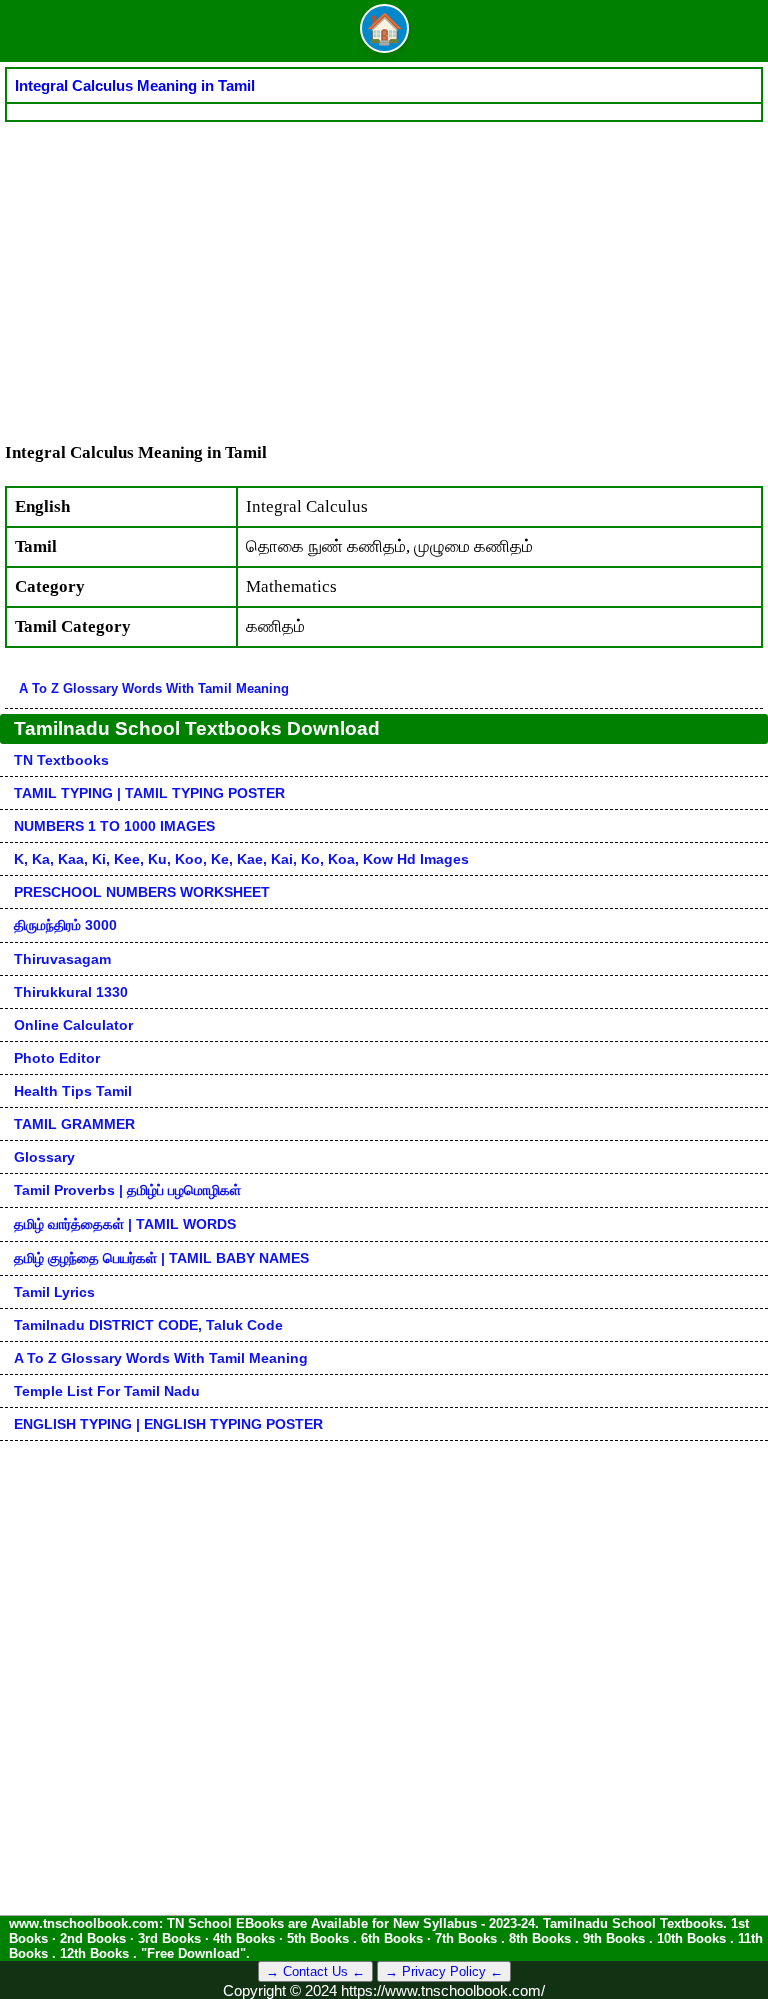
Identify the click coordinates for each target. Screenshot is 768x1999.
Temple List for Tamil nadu (107, 1391)
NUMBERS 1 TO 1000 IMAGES (114, 826)
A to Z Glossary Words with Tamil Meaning (154, 688)
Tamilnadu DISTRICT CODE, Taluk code (148, 1325)
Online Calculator (73, 1025)
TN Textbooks (61, 760)
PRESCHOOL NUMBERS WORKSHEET (142, 892)
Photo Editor (57, 1058)
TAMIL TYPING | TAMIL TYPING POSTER (149, 793)
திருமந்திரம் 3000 (65, 925)
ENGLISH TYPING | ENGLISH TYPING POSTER (168, 1424)
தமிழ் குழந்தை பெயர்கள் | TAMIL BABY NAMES (161, 1258)
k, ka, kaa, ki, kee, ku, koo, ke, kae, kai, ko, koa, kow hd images (241, 859)
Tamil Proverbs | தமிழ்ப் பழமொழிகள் (127, 1190)
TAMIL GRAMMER (74, 1124)
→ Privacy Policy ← (444, 1971)
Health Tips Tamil (73, 1091)
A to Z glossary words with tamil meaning (161, 1358)
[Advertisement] (384, 272)
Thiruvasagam (62, 959)
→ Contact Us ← (315, 1971)
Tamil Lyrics (54, 1292)
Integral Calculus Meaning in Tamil (135, 85)
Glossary (44, 1157)
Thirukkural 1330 (71, 992)
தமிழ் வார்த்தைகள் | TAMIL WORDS (125, 1224)
